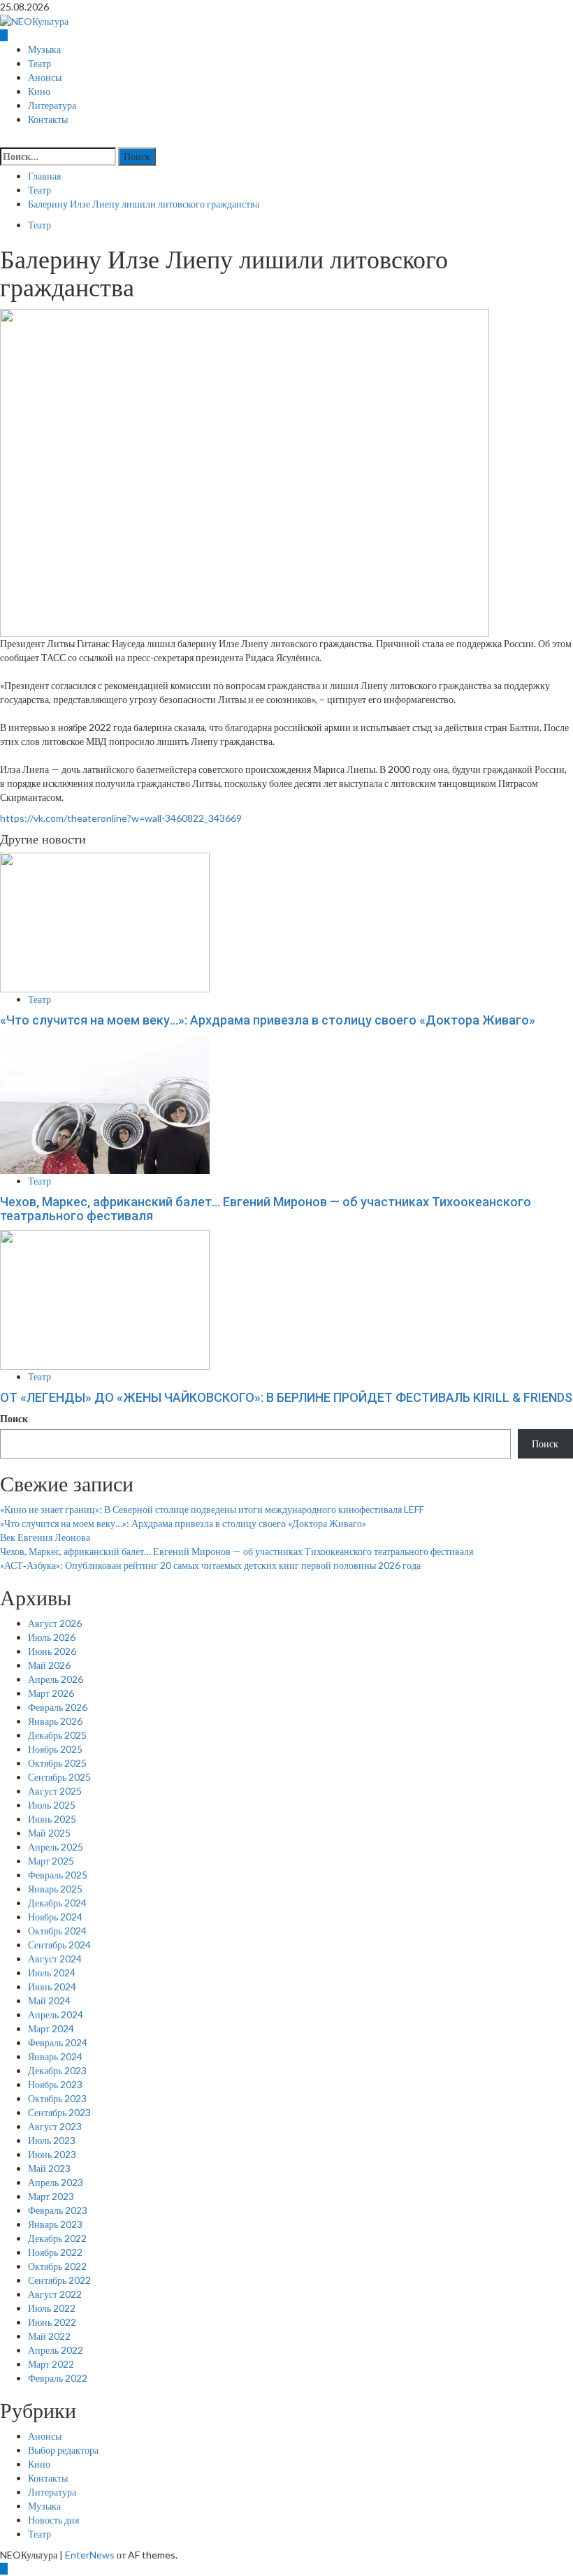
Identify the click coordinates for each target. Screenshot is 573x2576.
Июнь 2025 (52, 1819)
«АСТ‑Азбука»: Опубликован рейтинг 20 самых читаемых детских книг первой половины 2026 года (210, 1565)
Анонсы (45, 78)
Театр (39, 64)
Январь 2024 (55, 2056)
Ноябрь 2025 (55, 1749)
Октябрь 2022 (57, 2266)
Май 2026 (49, 1665)
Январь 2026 (55, 1721)
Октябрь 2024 (57, 1931)
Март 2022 (51, 2364)
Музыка (44, 50)
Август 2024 (55, 1959)
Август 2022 (55, 2294)
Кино (39, 92)
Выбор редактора (63, 2450)
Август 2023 (55, 2126)
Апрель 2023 (56, 2182)
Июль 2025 (52, 1805)
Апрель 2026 (56, 1679)
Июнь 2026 (52, 1651)
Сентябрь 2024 (59, 1945)
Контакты (48, 120)
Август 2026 (55, 1623)
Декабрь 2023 (57, 2070)
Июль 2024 (52, 1973)
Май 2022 (49, 2336)
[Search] (4, 140)
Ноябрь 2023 (55, 2084)
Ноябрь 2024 (55, 1917)
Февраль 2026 (58, 1707)
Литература (52, 106)
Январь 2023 (55, 2224)
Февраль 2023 (58, 2210)
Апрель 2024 (56, 2014)
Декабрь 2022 (57, 2238)
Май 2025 (49, 1833)
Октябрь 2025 (57, 1763)
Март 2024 (51, 2028)
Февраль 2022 (58, 2378)
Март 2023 (51, 2196)
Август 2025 (55, 1791)
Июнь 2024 (52, 1987)
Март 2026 (51, 1693)
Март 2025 (51, 1861)
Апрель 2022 (56, 2350)
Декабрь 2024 (57, 1903)
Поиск (14, 1418)
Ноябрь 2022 (55, 2252)
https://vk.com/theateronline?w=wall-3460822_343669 (121, 818)
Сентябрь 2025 (59, 1777)
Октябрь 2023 (57, 2098)
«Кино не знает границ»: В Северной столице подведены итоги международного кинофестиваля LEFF (212, 1509)
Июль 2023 (52, 2140)
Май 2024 (49, 2000)
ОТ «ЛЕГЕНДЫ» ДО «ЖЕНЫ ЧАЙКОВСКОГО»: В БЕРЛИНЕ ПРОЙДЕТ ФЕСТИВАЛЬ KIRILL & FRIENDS (286, 1397)
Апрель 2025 (56, 1847)
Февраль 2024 (58, 2042)
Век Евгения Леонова (45, 1537)
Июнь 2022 (52, 2322)
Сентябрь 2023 (59, 2112)
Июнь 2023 (52, 2154)
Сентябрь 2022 (59, 2280)
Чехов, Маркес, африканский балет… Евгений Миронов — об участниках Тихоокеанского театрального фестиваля (266, 1209)
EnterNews (90, 2555)
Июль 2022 (52, 2308)
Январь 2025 (55, 1889)
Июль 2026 (52, 1637)
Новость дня (53, 2520)
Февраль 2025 (58, 1875)
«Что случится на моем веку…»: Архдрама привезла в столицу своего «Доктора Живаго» (268, 1020)
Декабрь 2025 (57, 1735)
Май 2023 (49, 2168)
